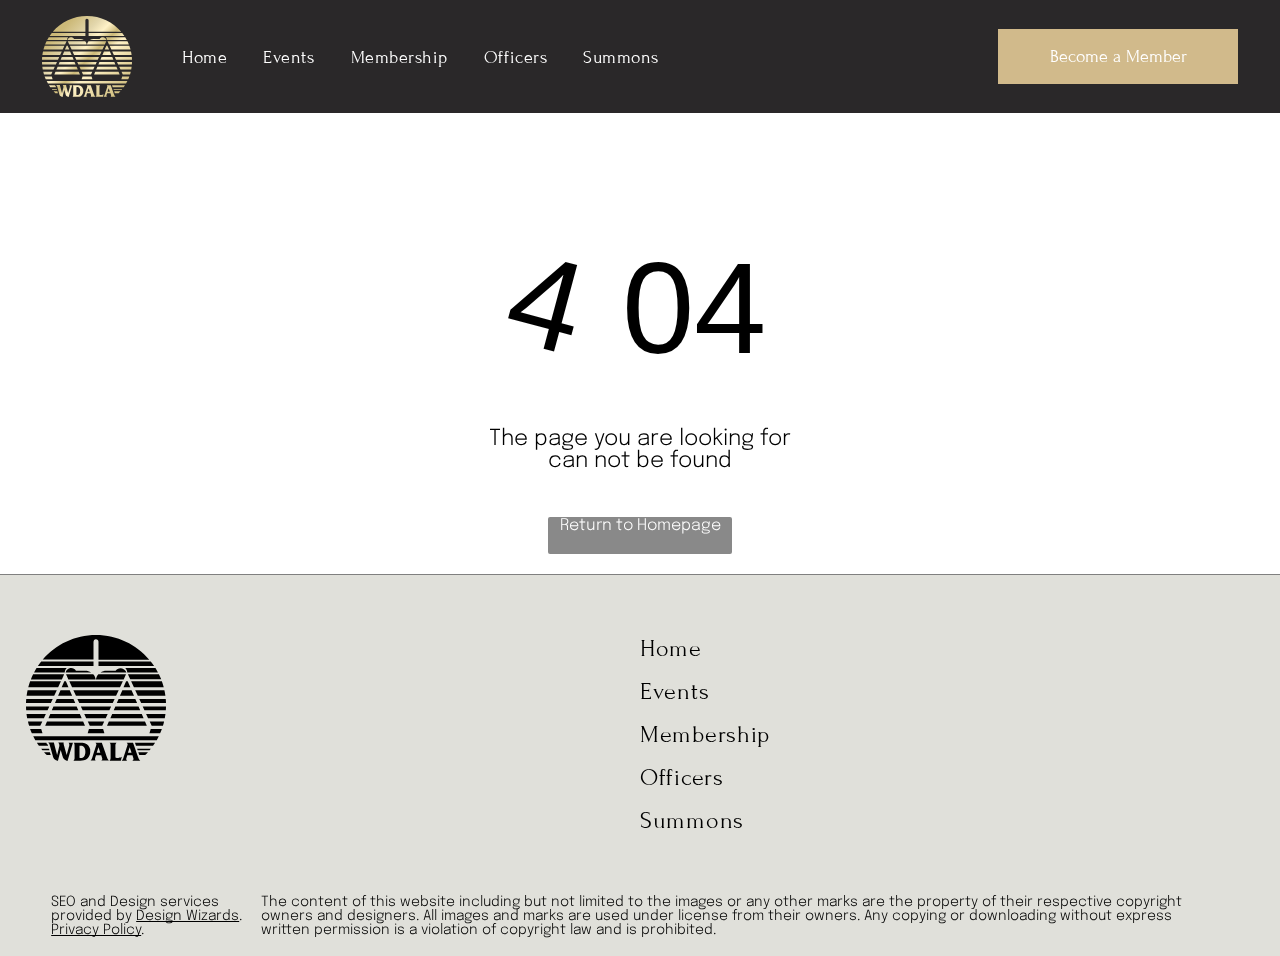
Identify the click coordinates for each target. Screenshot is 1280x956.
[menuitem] (204, 56)
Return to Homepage (640, 525)
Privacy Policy (96, 930)
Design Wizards (187, 916)
